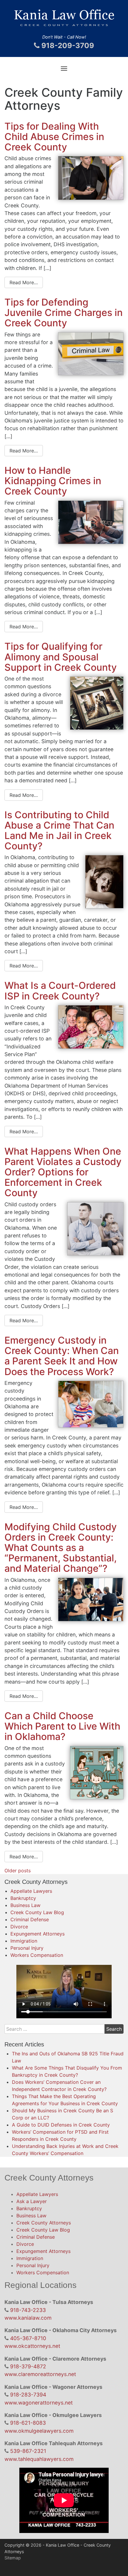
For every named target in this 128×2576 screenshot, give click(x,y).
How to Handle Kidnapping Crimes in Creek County (53, 481)
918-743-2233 (28, 2310)
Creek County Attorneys (44, 2223)
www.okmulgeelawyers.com (39, 2431)
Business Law (25, 1905)
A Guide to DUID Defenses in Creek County (61, 2125)
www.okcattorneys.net (32, 2346)
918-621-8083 (28, 2423)
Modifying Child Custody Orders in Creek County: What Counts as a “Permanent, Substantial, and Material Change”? (61, 1548)
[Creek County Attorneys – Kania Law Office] (64, 20)
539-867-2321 (28, 2451)
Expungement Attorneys (38, 1934)
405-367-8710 (28, 2338)
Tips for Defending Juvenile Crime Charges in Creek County (64, 313)
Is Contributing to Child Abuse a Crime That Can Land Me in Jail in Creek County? (59, 831)
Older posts (18, 1871)
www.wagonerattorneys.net (39, 2403)
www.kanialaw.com (28, 2318)
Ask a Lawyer (32, 2201)
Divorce (19, 1927)
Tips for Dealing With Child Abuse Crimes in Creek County (54, 137)
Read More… (24, 282)
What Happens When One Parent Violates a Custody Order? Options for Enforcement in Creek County (63, 1172)
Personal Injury (27, 1948)
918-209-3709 (67, 46)
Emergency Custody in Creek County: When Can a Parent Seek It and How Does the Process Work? (62, 1356)
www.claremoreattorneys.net (40, 2374)
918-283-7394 (28, 2395)
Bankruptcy (23, 1898)
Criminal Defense (30, 1919)
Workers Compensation (37, 1955)
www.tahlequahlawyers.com (39, 2459)
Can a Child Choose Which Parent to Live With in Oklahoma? (62, 1726)
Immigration (24, 1941)
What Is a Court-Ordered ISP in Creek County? (60, 991)
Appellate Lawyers (31, 1891)
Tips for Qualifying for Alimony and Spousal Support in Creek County (61, 657)
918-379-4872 (28, 2366)
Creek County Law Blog (37, 1912)
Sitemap (13, 2558)
